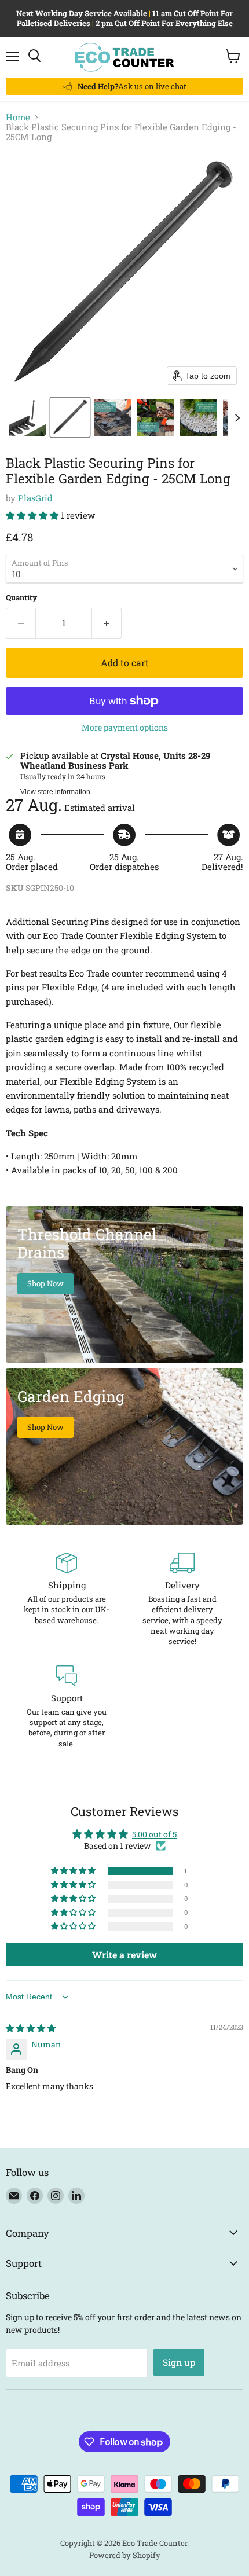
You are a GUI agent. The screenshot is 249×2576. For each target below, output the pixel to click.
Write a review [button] (124, 1955)
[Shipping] (67, 1600)
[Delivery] (182, 1600)
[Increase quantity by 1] (107, 623)
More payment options (125, 728)
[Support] (67, 1707)
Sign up (179, 2362)
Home (18, 117)
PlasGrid (35, 498)
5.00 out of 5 (154, 1834)
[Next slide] (237, 417)
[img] (31, 2028)
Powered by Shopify (125, 2555)
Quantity (21, 598)
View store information (55, 792)
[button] (27, 417)
